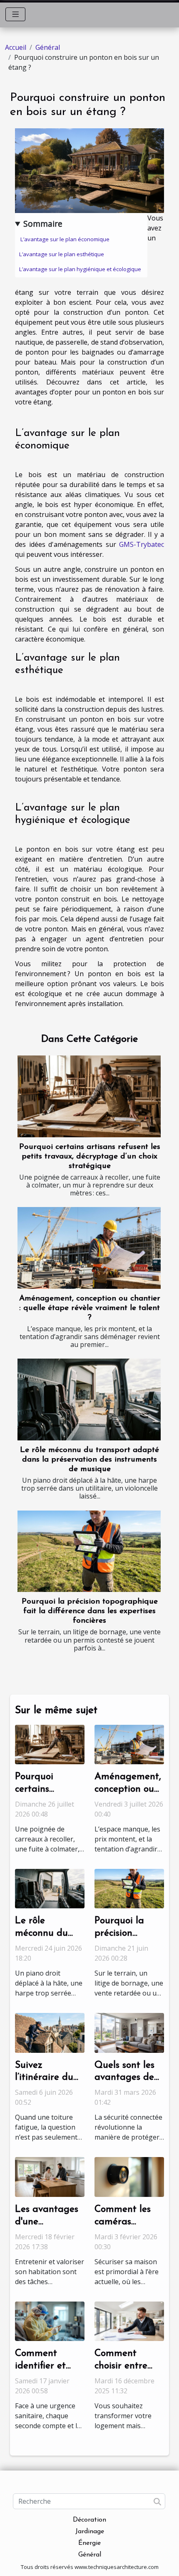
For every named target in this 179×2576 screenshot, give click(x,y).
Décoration (89, 2520)
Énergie (89, 2543)
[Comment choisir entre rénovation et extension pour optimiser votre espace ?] (129, 2321)
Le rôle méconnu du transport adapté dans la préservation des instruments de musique (89, 1460)
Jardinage (90, 2532)
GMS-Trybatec (142, 544)
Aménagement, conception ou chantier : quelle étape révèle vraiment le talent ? (90, 1308)
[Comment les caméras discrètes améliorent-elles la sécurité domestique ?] (129, 2176)
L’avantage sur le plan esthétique (62, 254)
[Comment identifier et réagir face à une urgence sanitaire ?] (50, 2321)
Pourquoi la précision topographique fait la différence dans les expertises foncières (90, 1611)
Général (48, 47)
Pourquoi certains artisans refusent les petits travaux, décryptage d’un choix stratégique (90, 1157)
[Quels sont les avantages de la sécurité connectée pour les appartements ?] (129, 2032)
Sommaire (43, 224)
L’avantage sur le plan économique (65, 239)
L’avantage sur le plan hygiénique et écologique (81, 269)
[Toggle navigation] (16, 14)
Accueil (16, 47)
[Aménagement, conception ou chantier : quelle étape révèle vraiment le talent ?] (89, 1248)
